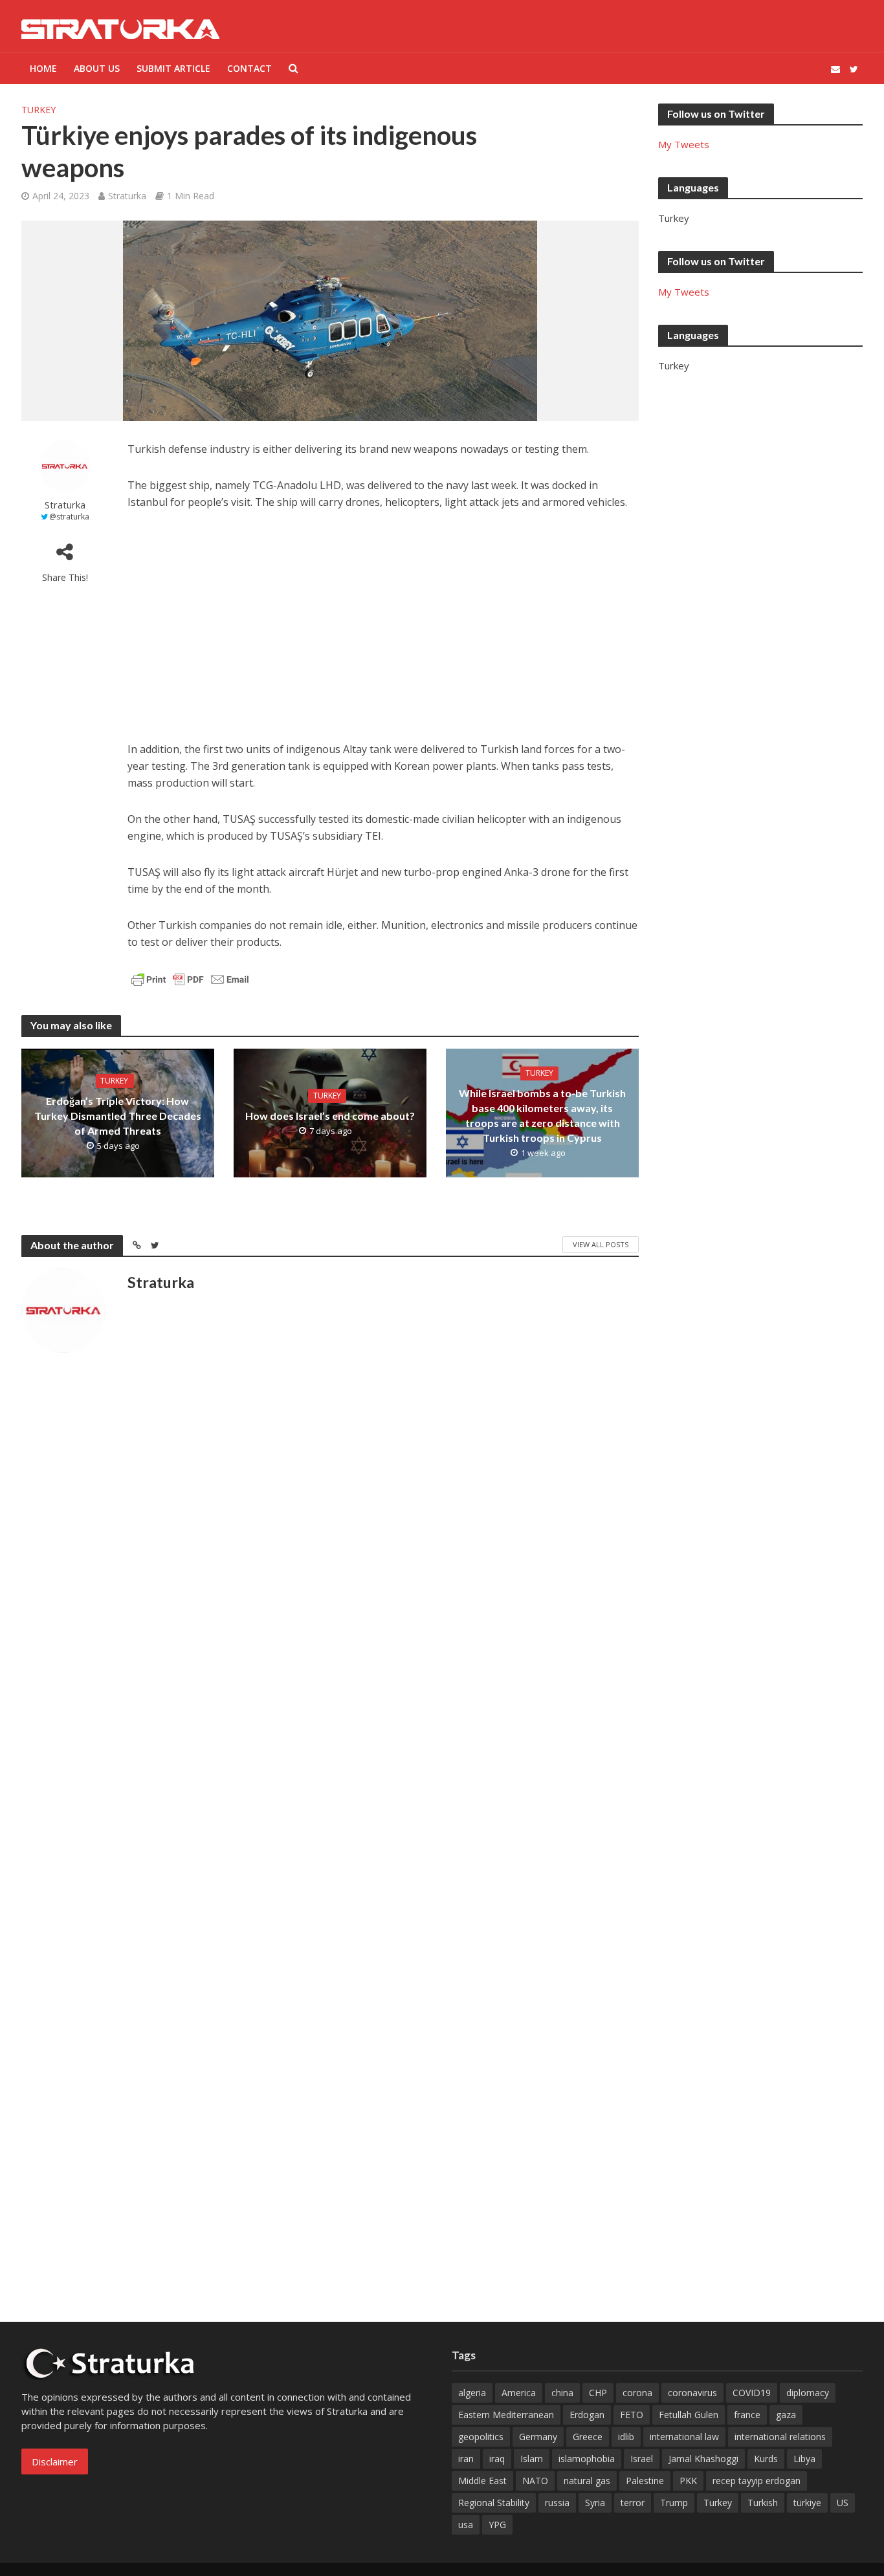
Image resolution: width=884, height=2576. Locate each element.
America (519, 2393)
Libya (804, 2459)
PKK (688, 2481)
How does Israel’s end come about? (330, 1116)
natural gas (587, 2481)
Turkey (39, 110)
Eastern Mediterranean (506, 2415)
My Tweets (684, 144)
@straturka (69, 517)
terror (633, 2503)
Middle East (482, 2481)
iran (466, 2459)
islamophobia (587, 2459)
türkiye (807, 2503)
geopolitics (481, 2437)
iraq (497, 2459)
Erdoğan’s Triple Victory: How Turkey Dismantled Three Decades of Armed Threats (118, 1116)
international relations (780, 2437)
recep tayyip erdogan (757, 2481)
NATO (535, 2481)
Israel (642, 2459)
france (747, 2415)
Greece (588, 2437)
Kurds (766, 2459)
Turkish (763, 2503)
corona (637, 2393)
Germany (538, 2437)
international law (684, 2437)
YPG (497, 2525)
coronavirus (692, 2393)
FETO (632, 2415)
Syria (595, 2503)
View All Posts (601, 1244)
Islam (532, 2459)
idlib (626, 2437)
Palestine (645, 2481)
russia (557, 2503)
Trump (674, 2503)
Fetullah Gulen (689, 2415)
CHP (598, 2393)
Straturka (127, 196)
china (562, 2393)
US (843, 2503)
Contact (249, 68)
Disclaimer (55, 2461)
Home (43, 68)
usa (466, 2525)
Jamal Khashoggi (703, 2459)
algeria (472, 2393)
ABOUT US (97, 68)
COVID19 (752, 2393)
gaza (786, 2415)
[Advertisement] (383, 620)
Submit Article (173, 68)
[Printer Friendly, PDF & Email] (190, 978)
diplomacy (808, 2393)
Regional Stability (494, 2503)
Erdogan (587, 2415)
